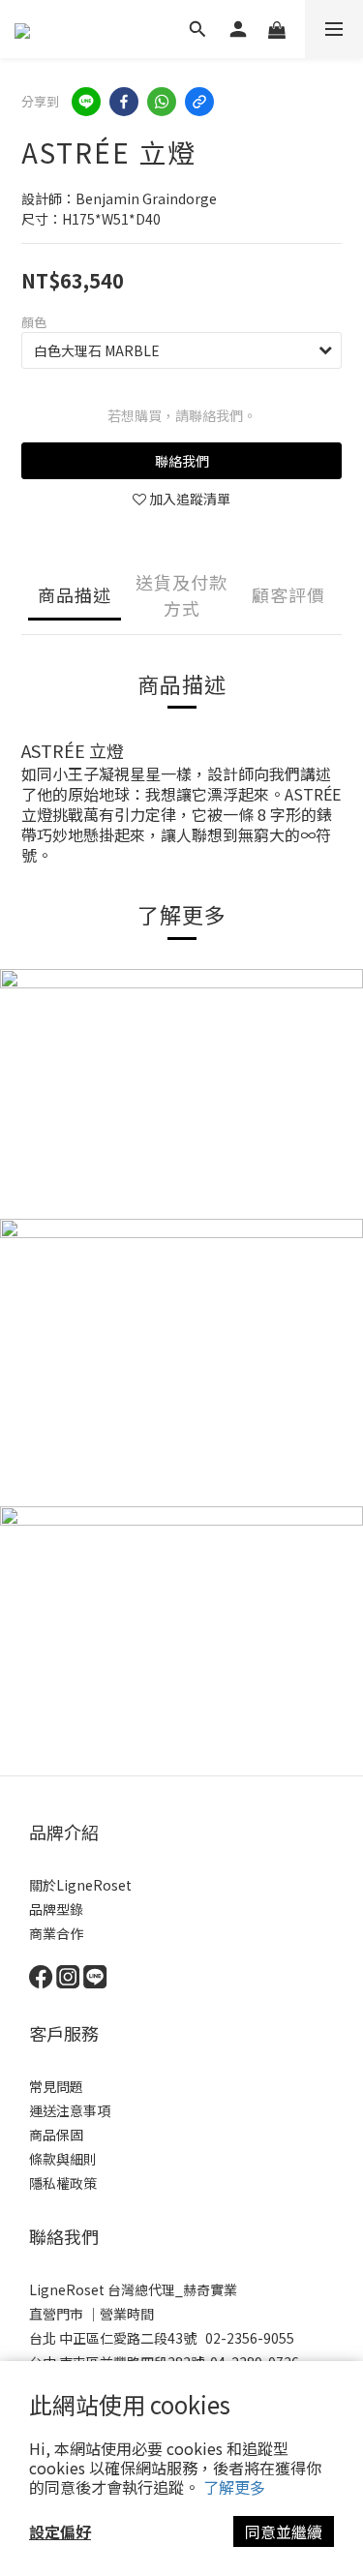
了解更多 (234, 2487)
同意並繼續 (284, 2531)
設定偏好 (60, 2531)
